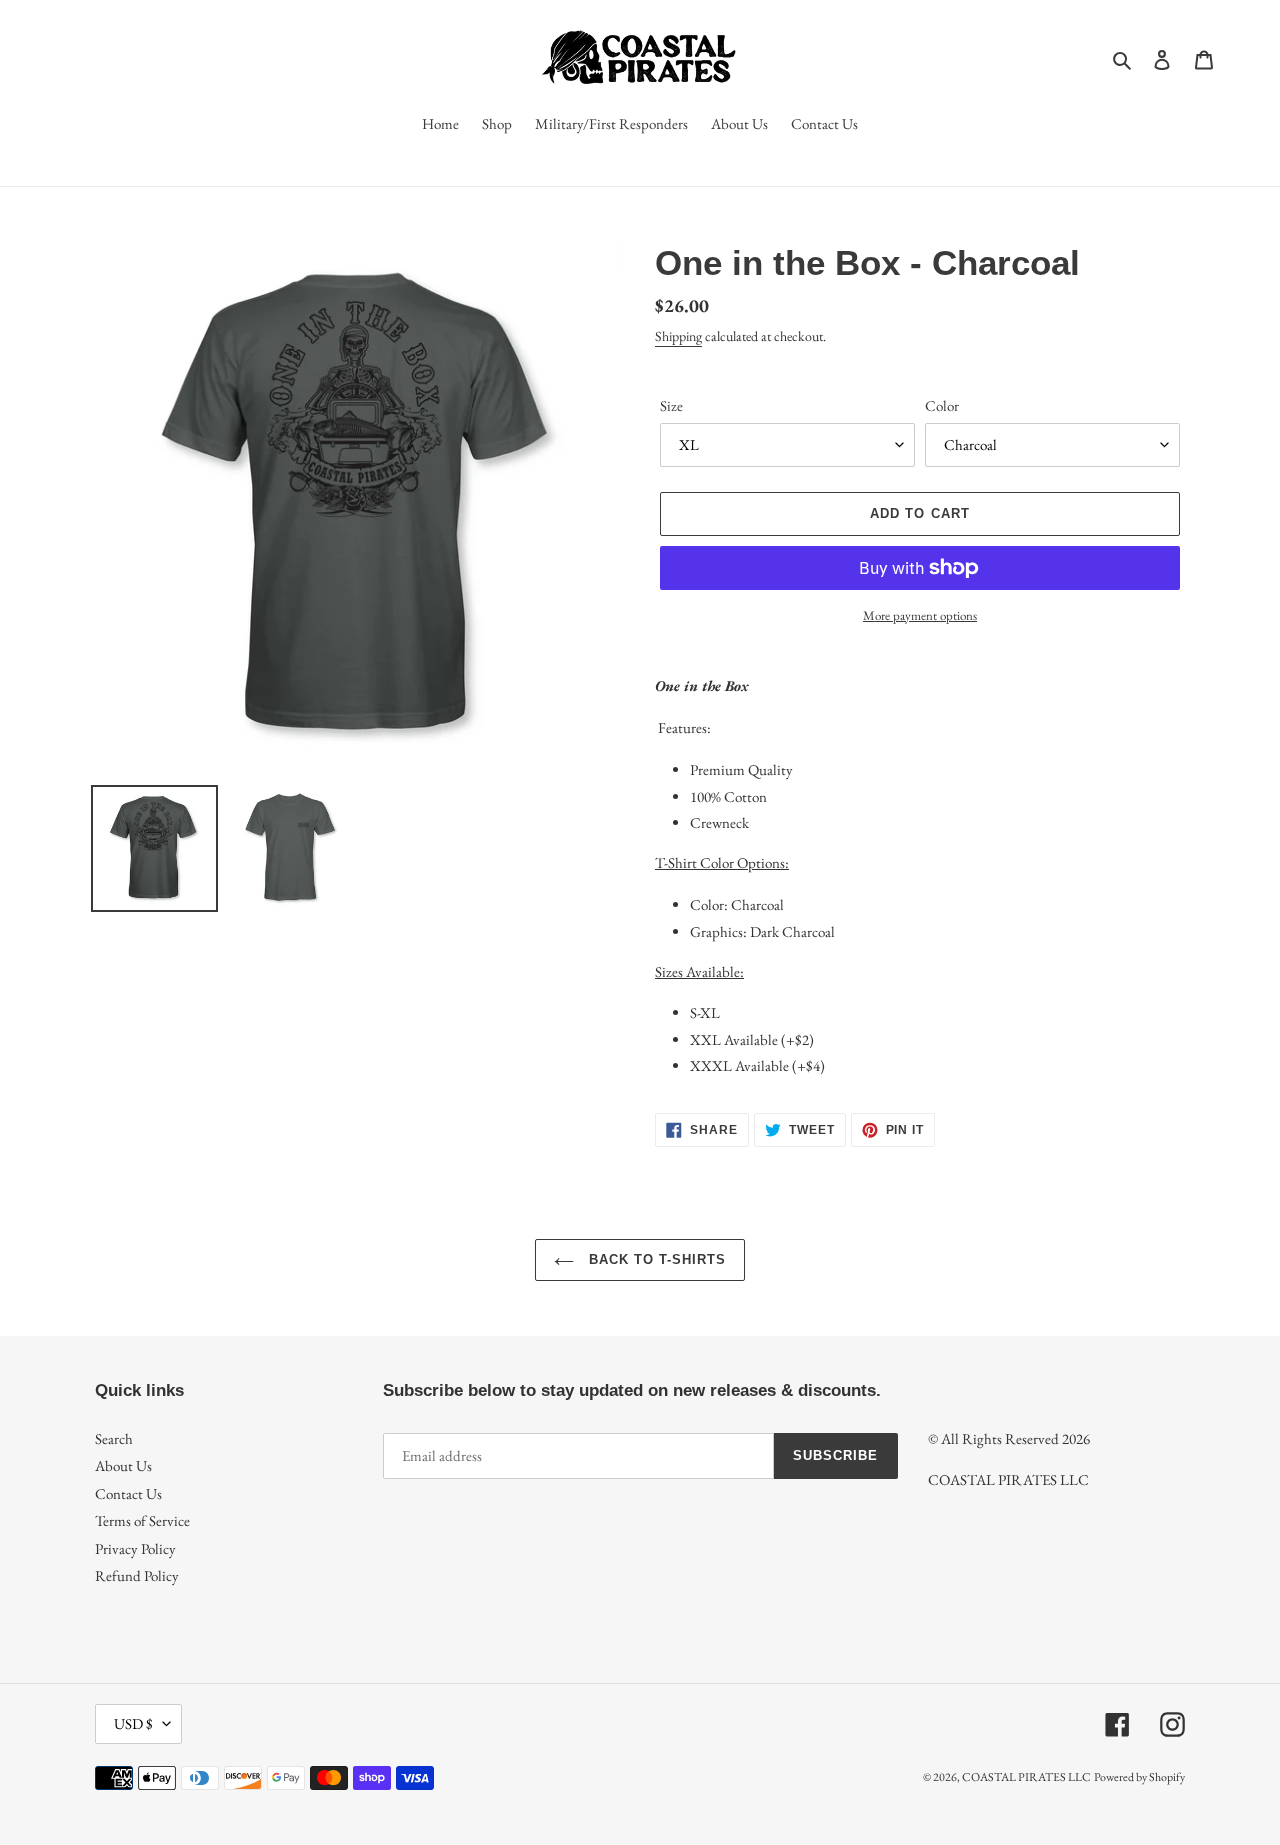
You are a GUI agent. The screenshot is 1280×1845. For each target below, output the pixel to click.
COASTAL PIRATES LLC (1026, 1777)
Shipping (678, 336)
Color (942, 405)
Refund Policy (137, 1575)
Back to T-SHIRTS (655, 1259)
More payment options (920, 615)
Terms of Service (142, 1520)
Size (671, 405)
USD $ (133, 1723)
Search (114, 1438)
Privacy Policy (135, 1548)
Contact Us (128, 1493)
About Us (123, 1465)
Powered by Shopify (1139, 1777)
